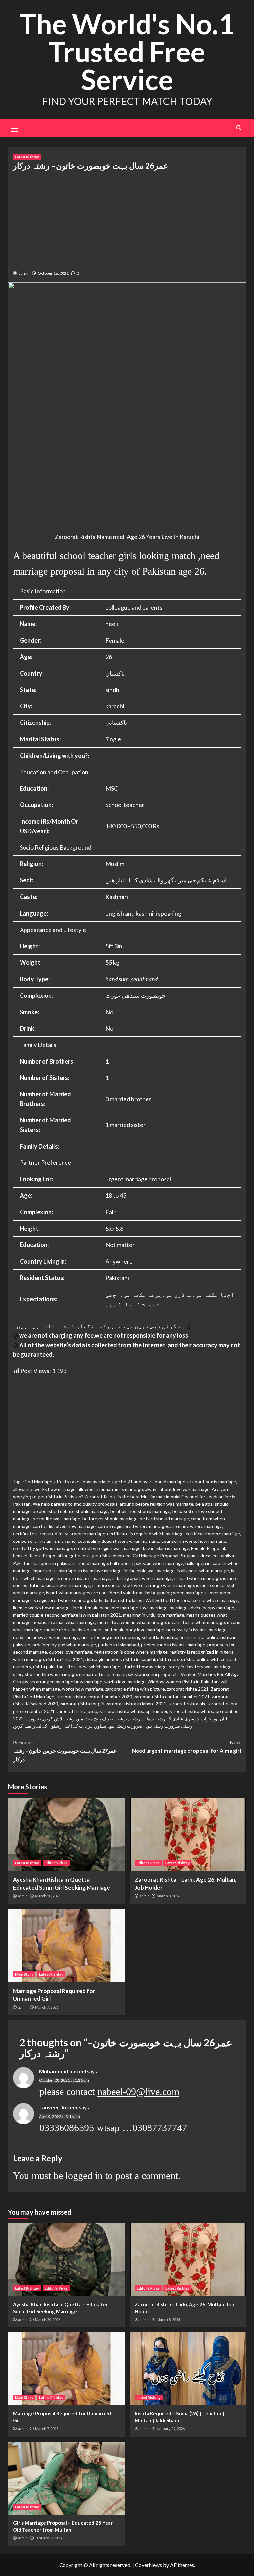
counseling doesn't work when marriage (119, 1541)
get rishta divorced (111, 1556)
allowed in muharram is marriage (110, 1489)
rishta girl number (103, 1659)
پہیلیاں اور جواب (217, 1718)
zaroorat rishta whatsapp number (133, 1711)
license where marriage (215, 1600)
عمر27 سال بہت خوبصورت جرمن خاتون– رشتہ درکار (65, 1751)
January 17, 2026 (49, 2538)
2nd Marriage (39, 1482)
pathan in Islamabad (118, 1644)
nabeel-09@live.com (138, 2092)
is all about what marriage (203, 1570)
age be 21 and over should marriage (149, 1482)
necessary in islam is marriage (196, 1630)
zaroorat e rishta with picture (135, 1689)
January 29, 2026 (171, 2428)
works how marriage (83, 1689)
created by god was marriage (42, 1548)
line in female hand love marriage (105, 1607)
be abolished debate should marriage (71, 1511)
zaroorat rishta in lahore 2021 (136, 1704)
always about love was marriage (177, 1489)
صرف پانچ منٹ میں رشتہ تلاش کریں (78, 1718)
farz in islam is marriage (166, 1548)
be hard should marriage (164, 1519)
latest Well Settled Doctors (160, 1600)
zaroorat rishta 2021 (188, 1689)
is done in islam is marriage (84, 1578)
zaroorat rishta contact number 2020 (94, 1696)
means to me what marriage (196, 1622)
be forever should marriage (110, 1519)
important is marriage (55, 1570)
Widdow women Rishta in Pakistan (183, 1681)
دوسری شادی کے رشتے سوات (170, 1718)
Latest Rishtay (27, 157)
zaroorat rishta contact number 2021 (172, 1696)
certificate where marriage (213, 1533)
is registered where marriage (62, 1600)
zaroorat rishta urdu (77, 1711)
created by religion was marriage (107, 1548)
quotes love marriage (71, 1652)
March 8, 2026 (168, 1896)
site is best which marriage (93, 1667)
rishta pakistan (48, 1667)
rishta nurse (169, 1659)
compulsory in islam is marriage (44, 1541)
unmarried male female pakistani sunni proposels (129, 1674)
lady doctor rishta (112, 1600)
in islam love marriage (100, 1570)
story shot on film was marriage (45, 1674)
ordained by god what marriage (64, 1644)
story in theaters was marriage (200, 1667)
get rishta (80, 1556)
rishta (52, 1659)
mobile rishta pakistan (67, 1630)
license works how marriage (41, 1607)
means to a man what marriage (64, 1622)
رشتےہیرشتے (128, 1718)
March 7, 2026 (47, 2007)
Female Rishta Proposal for (40, 1556)
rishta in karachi (139, 1659)
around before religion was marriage (157, 1504)
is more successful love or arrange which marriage (143, 1585)
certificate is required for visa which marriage (59, 1533)
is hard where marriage (198, 1578)
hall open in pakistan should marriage (70, 1563)
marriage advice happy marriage (202, 1607)
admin (24, 273)
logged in (84, 2176)
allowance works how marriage (44, 1489)
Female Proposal (208, 1548)
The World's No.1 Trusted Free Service (127, 51)
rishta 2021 (72, 1659)
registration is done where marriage (131, 1652)
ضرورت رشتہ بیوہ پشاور (119, 1726)
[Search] (239, 128)
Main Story (24, 1974)
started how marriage (145, 1667)
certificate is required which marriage (145, 1533)
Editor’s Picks (56, 1863)
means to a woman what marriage (132, 1622)
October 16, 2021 (53, 273)
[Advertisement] (127, 219)
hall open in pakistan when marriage (147, 1563)
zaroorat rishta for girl (82, 1704)
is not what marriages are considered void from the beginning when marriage (125, 1593)
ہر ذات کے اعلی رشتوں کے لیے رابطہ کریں (53, 1726)
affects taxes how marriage (82, 1482)
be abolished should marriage (140, 1511)
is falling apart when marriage (142, 1578)
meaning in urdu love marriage (154, 1615)
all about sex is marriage (212, 1482)
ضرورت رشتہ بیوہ (162, 1726)
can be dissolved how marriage (64, 1526)
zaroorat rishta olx (187, 1704)
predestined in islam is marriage (173, 1644)
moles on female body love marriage (128, 1630)
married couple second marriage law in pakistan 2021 (67, 1615)
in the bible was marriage (149, 1570)
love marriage (154, 1607)
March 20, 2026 (48, 1896)
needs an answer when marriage (46, 1637)
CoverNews (148, 2565)
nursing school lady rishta (151, 1637)
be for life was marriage (57, 1519)
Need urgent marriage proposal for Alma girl (187, 1747)
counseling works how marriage (194, 1541)
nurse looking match (102, 1637)
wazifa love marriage (125, 1681)
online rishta (192, 1637)
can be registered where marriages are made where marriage (160, 1526)
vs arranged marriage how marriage (66, 1681)
